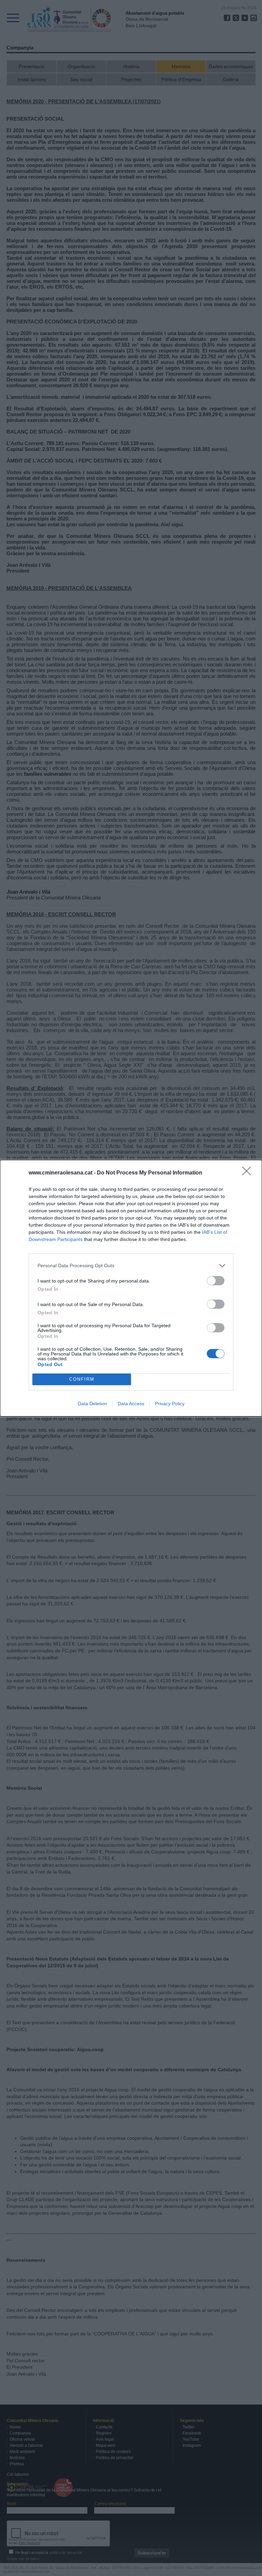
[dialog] (131, 1288)
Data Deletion (92, 1404)
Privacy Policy (170, 1404)
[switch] (216, 1281)
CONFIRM (82, 1379)
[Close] (249, 1173)
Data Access (131, 1404)
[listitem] (131, 1266)
